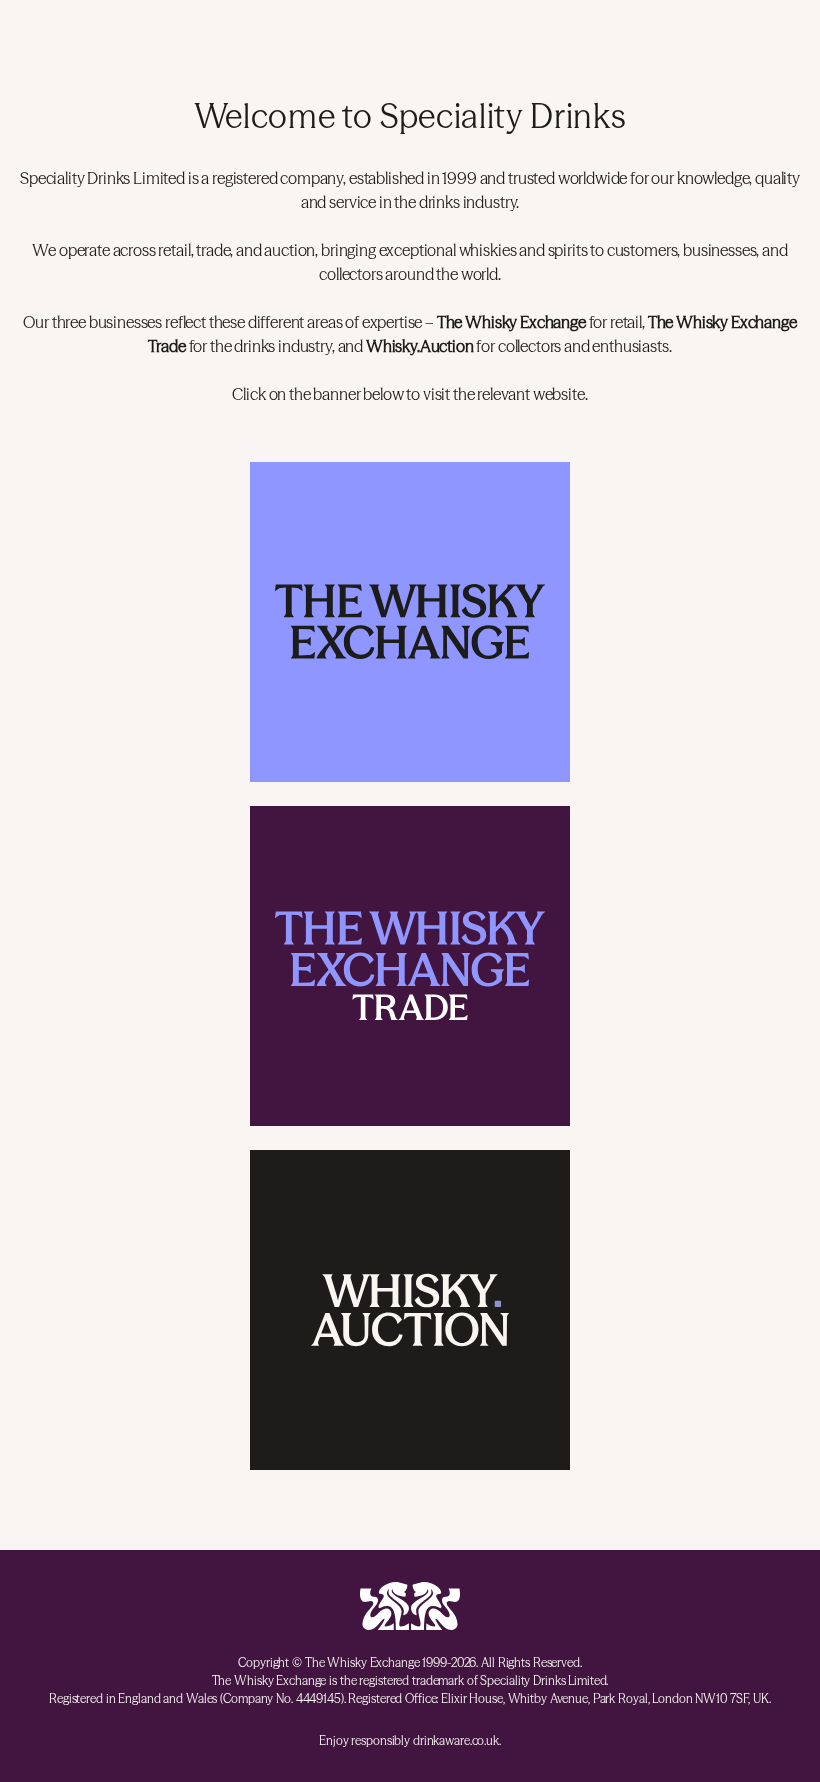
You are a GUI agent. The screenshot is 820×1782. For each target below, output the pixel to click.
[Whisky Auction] (410, 1310)
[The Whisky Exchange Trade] (410, 966)
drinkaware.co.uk (456, 1740)
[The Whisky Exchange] (410, 622)
